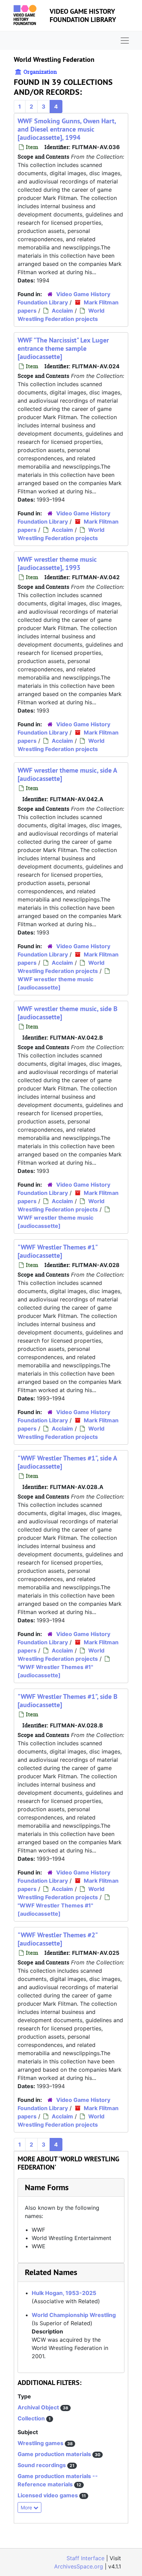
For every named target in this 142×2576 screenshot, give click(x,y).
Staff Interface (85, 2558)
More (27, 2507)
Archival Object (39, 2407)
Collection (32, 2418)
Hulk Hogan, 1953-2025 (64, 2293)
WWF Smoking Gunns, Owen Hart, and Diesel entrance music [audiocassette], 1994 (67, 129)
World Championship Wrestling (74, 2315)
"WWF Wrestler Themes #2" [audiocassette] (57, 1939)
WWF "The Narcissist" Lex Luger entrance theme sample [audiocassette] (63, 348)
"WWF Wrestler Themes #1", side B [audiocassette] (68, 1701)
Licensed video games (48, 2495)
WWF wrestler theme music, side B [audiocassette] (68, 1013)
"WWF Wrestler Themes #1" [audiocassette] (57, 1251)
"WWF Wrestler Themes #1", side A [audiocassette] (67, 1462)
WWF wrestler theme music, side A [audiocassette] (67, 774)
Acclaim (62, 311)
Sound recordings (42, 2465)
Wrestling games (41, 2443)
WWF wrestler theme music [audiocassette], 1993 (57, 563)
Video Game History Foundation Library (83, 15)
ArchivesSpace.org (79, 2566)
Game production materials (55, 2454)
